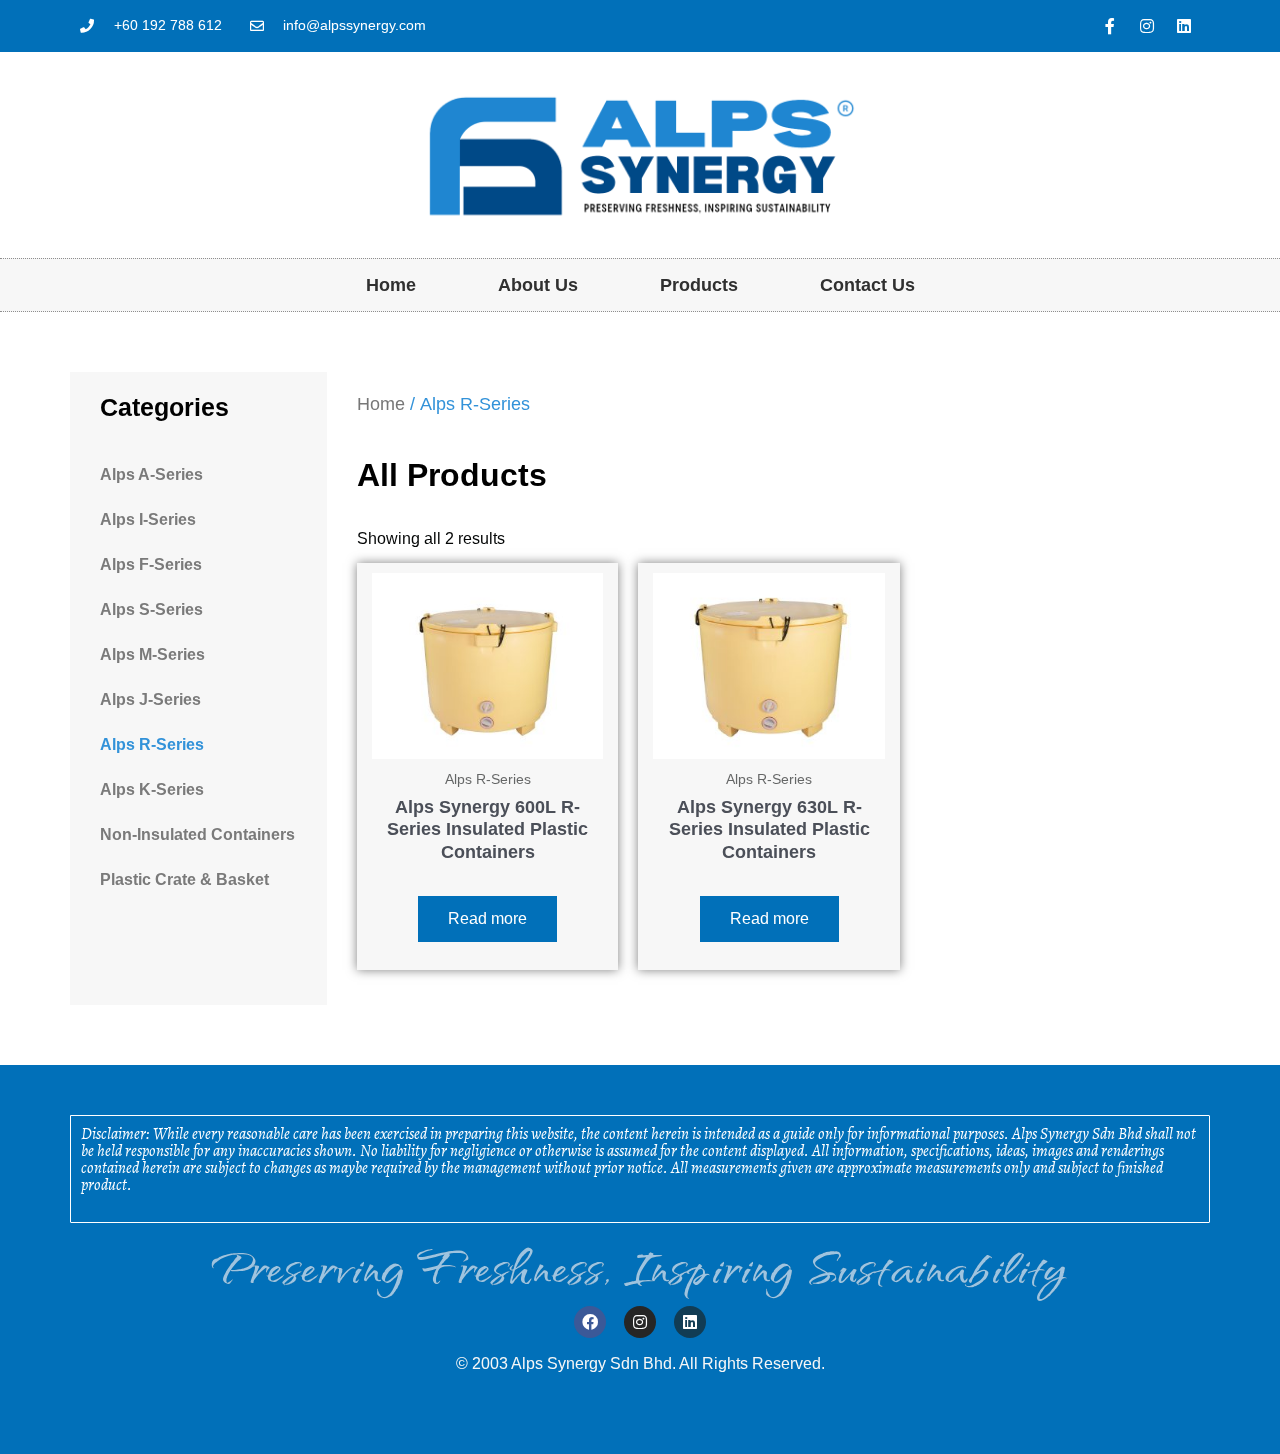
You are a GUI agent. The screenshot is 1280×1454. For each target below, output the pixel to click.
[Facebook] (590, 1322)
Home (391, 285)
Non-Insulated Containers (197, 834)
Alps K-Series (152, 789)
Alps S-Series (151, 609)
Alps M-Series (152, 654)
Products (699, 285)
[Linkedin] (1184, 26)
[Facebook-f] (1110, 26)
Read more (487, 918)
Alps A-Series (151, 474)
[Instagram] (1147, 26)
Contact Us (867, 285)
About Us (538, 285)
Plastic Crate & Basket (184, 879)
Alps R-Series (152, 744)
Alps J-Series (150, 699)
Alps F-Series (151, 564)
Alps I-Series (148, 519)
